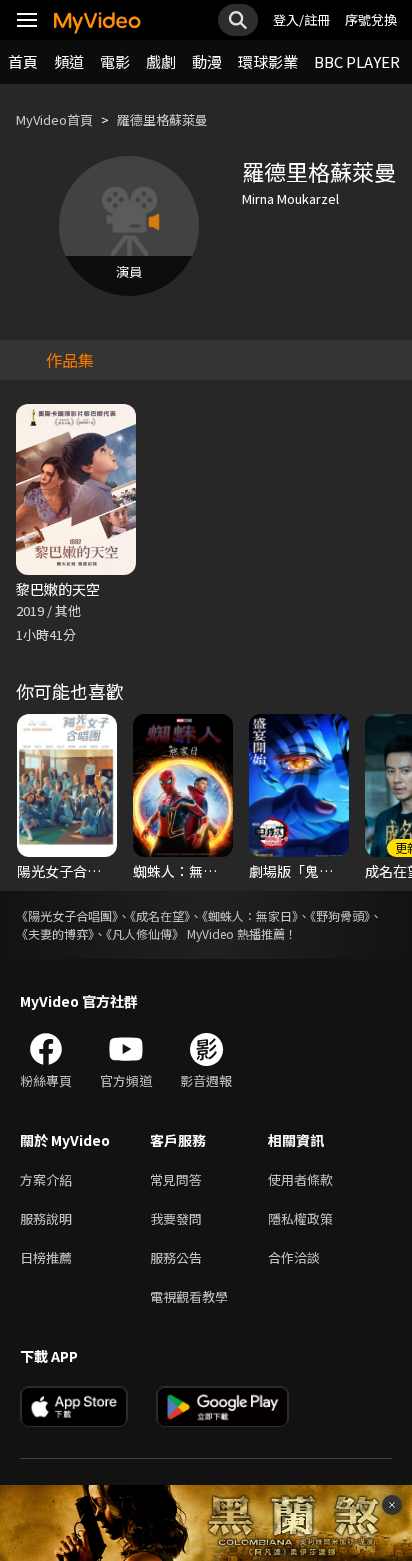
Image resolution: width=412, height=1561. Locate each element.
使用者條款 (300, 1179)
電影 (115, 61)
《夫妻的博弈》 (55, 933)
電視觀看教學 (189, 1296)
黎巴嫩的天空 (58, 589)
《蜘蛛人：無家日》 (250, 915)
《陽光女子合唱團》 (67, 915)
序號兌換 (371, 19)
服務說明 (46, 1218)
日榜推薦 (46, 1257)
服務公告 (176, 1257)
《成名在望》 (160, 915)
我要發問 (176, 1218)
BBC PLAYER (357, 61)
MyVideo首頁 (54, 119)
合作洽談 (294, 1257)
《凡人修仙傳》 (145, 933)
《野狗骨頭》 (340, 915)
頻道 (69, 61)
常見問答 (176, 1179)
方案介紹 (46, 1179)
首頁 (23, 61)
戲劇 (161, 61)
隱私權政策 (300, 1218)
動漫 (207, 61)
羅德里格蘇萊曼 (162, 119)
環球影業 (268, 61)
